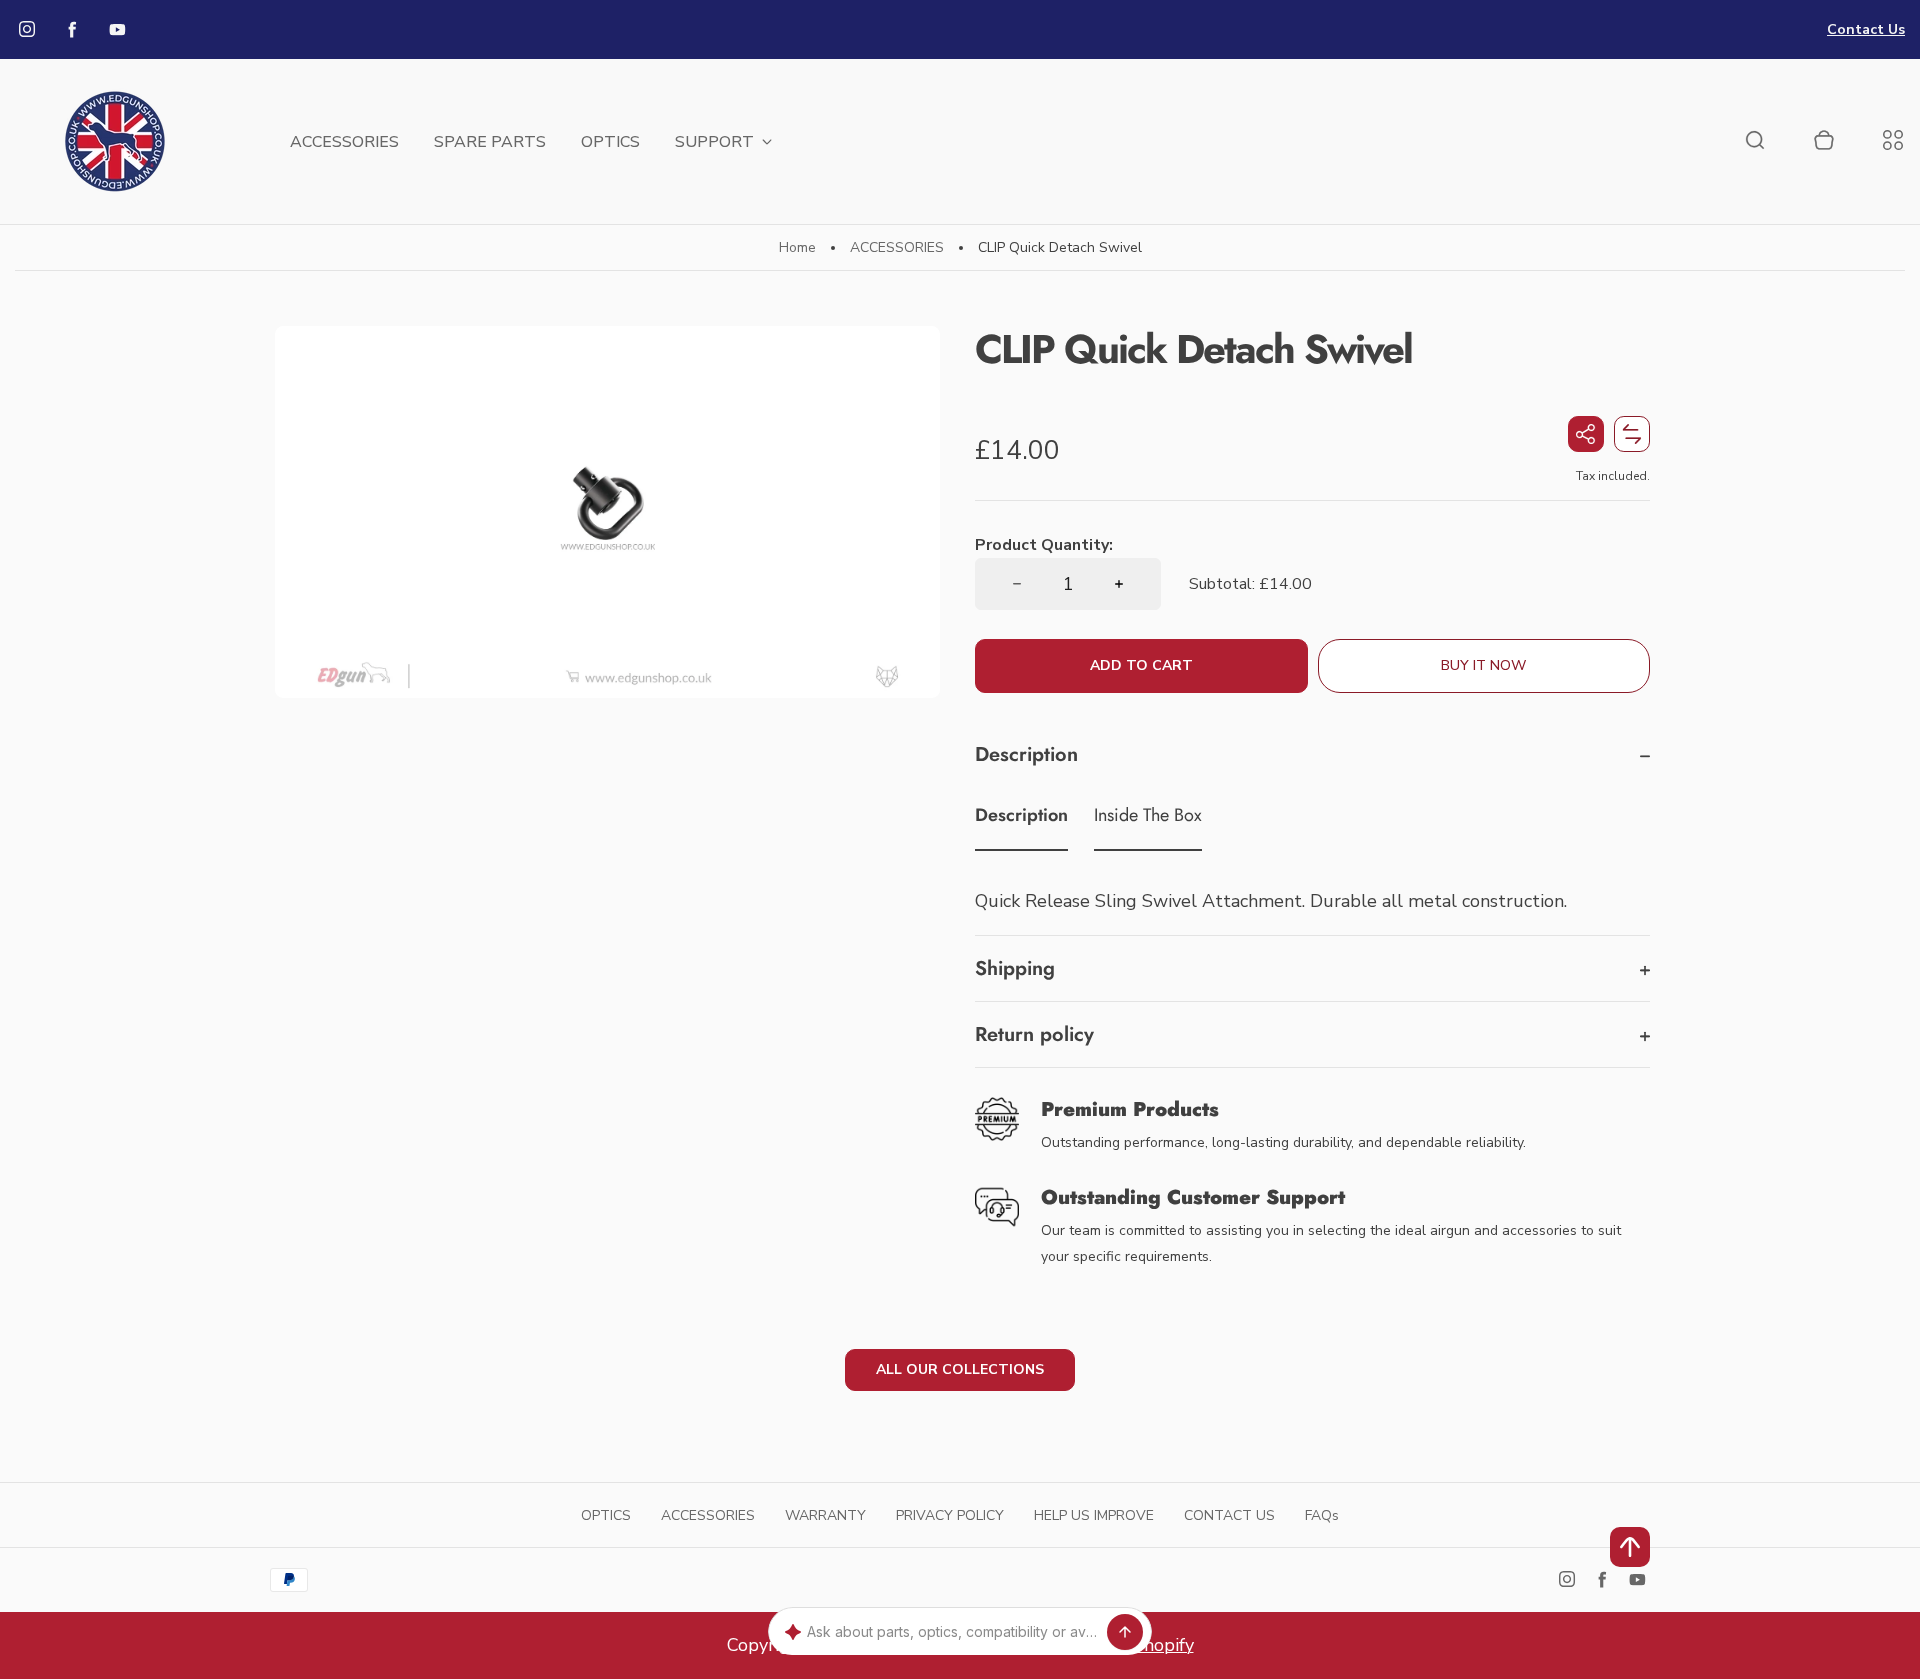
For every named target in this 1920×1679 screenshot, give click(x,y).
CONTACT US (1229, 1515)
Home (797, 247)
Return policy (1034, 1034)
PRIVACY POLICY (950, 1515)
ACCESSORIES (344, 142)
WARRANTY (825, 1515)
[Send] (1125, 1632)
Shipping (1015, 968)
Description (1026, 754)
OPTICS (610, 142)
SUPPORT (714, 142)
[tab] (1021, 819)
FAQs (1322, 1515)
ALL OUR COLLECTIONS (960, 1369)
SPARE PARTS (490, 142)
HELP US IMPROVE (1094, 1515)
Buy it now (1483, 665)
